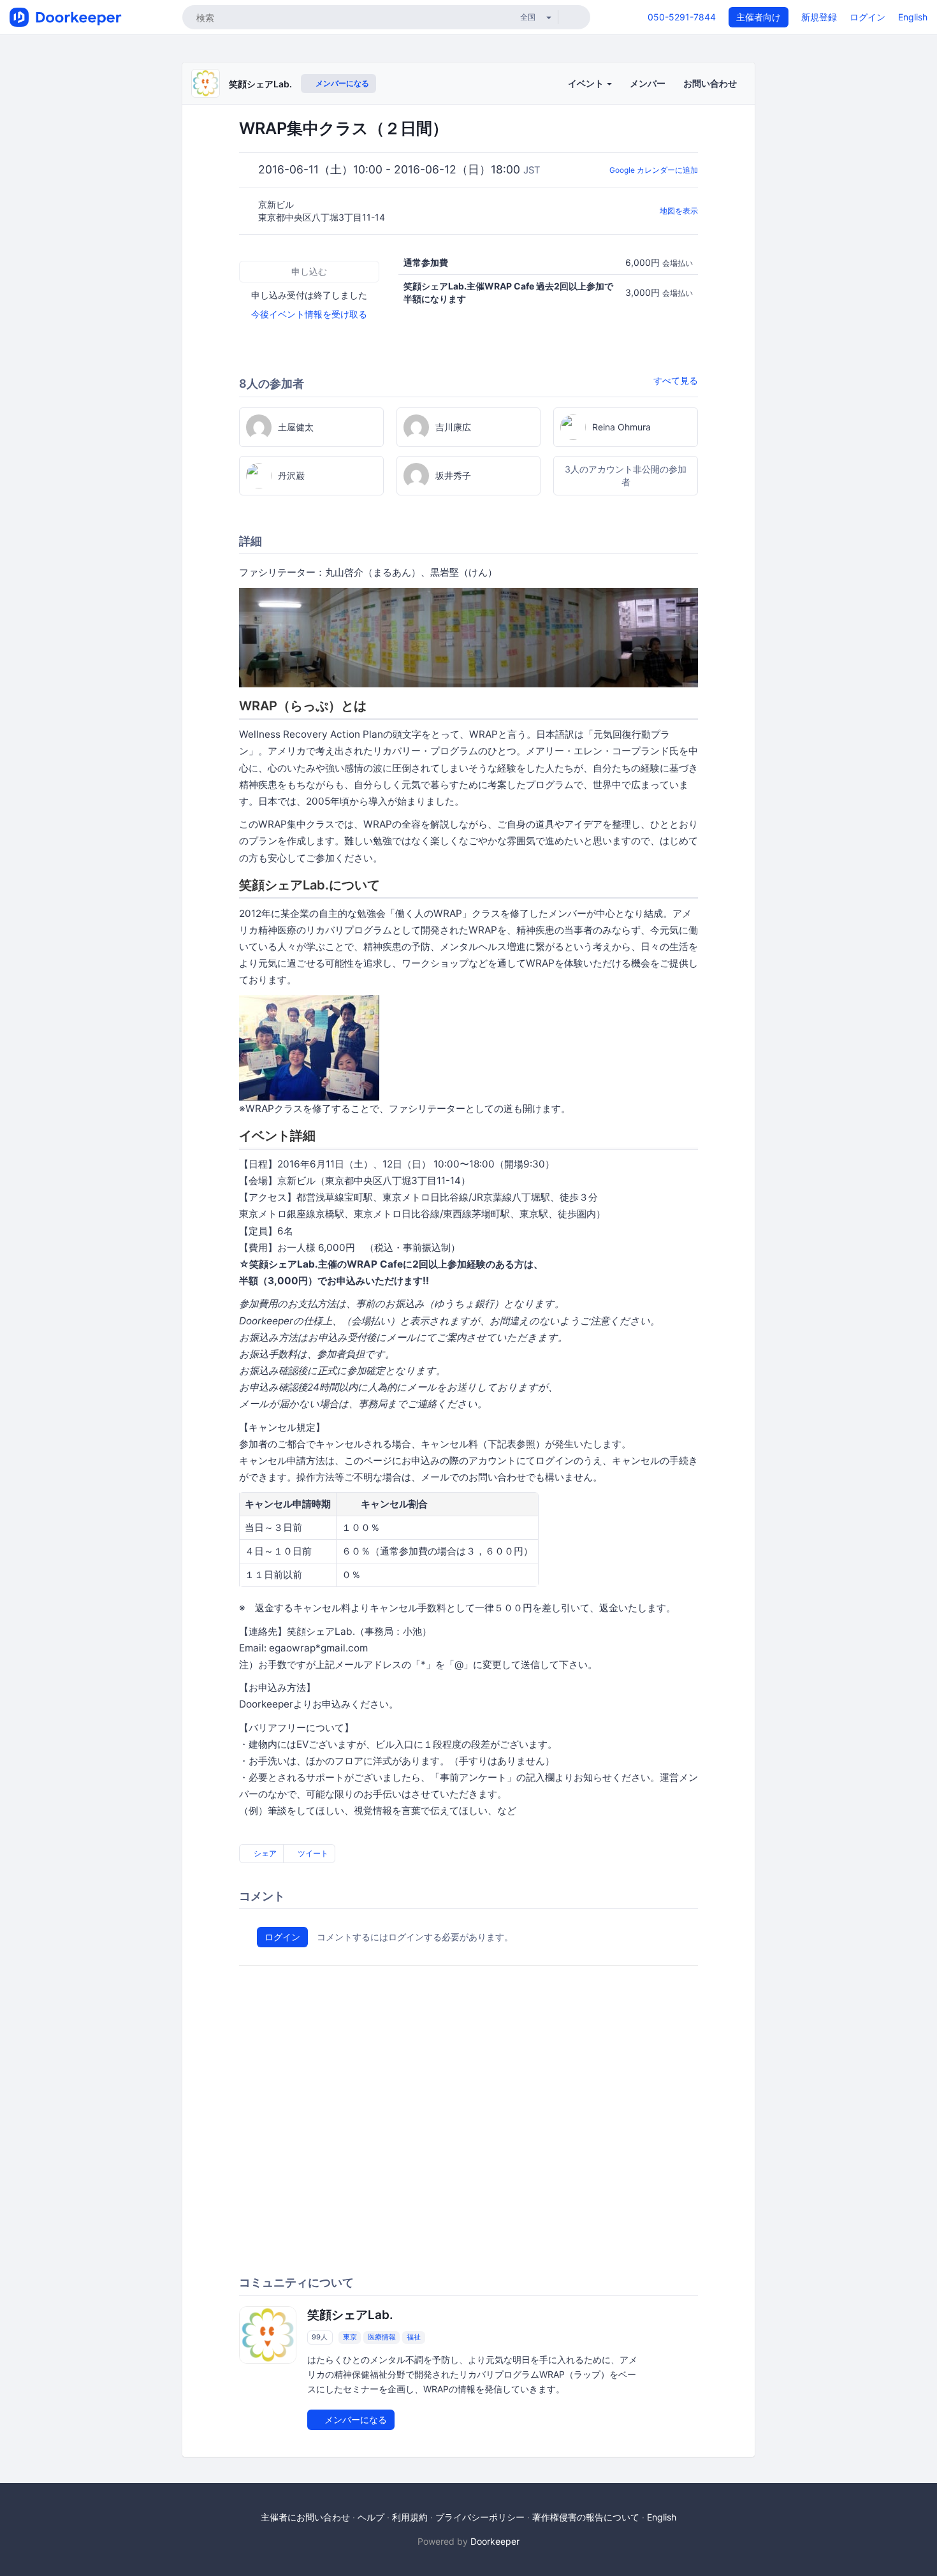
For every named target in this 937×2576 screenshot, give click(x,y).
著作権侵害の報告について (586, 2517)
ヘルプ (371, 2517)
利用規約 (410, 2517)
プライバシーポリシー (480, 2517)
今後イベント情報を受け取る (309, 314)
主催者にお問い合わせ (305, 2517)
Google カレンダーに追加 (654, 170)
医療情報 (382, 2338)
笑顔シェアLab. (260, 84)
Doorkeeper (495, 2541)
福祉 (414, 2338)
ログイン (868, 17)
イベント (587, 83)
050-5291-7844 (682, 17)
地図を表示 (679, 211)
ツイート (312, 1853)
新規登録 (819, 17)
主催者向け (759, 17)
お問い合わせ (710, 83)
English (913, 17)
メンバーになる (341, 83)
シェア (264, 1853)
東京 (350, 2338)
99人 (320, 2338)
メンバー (648, 83)
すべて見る (676, 380)
